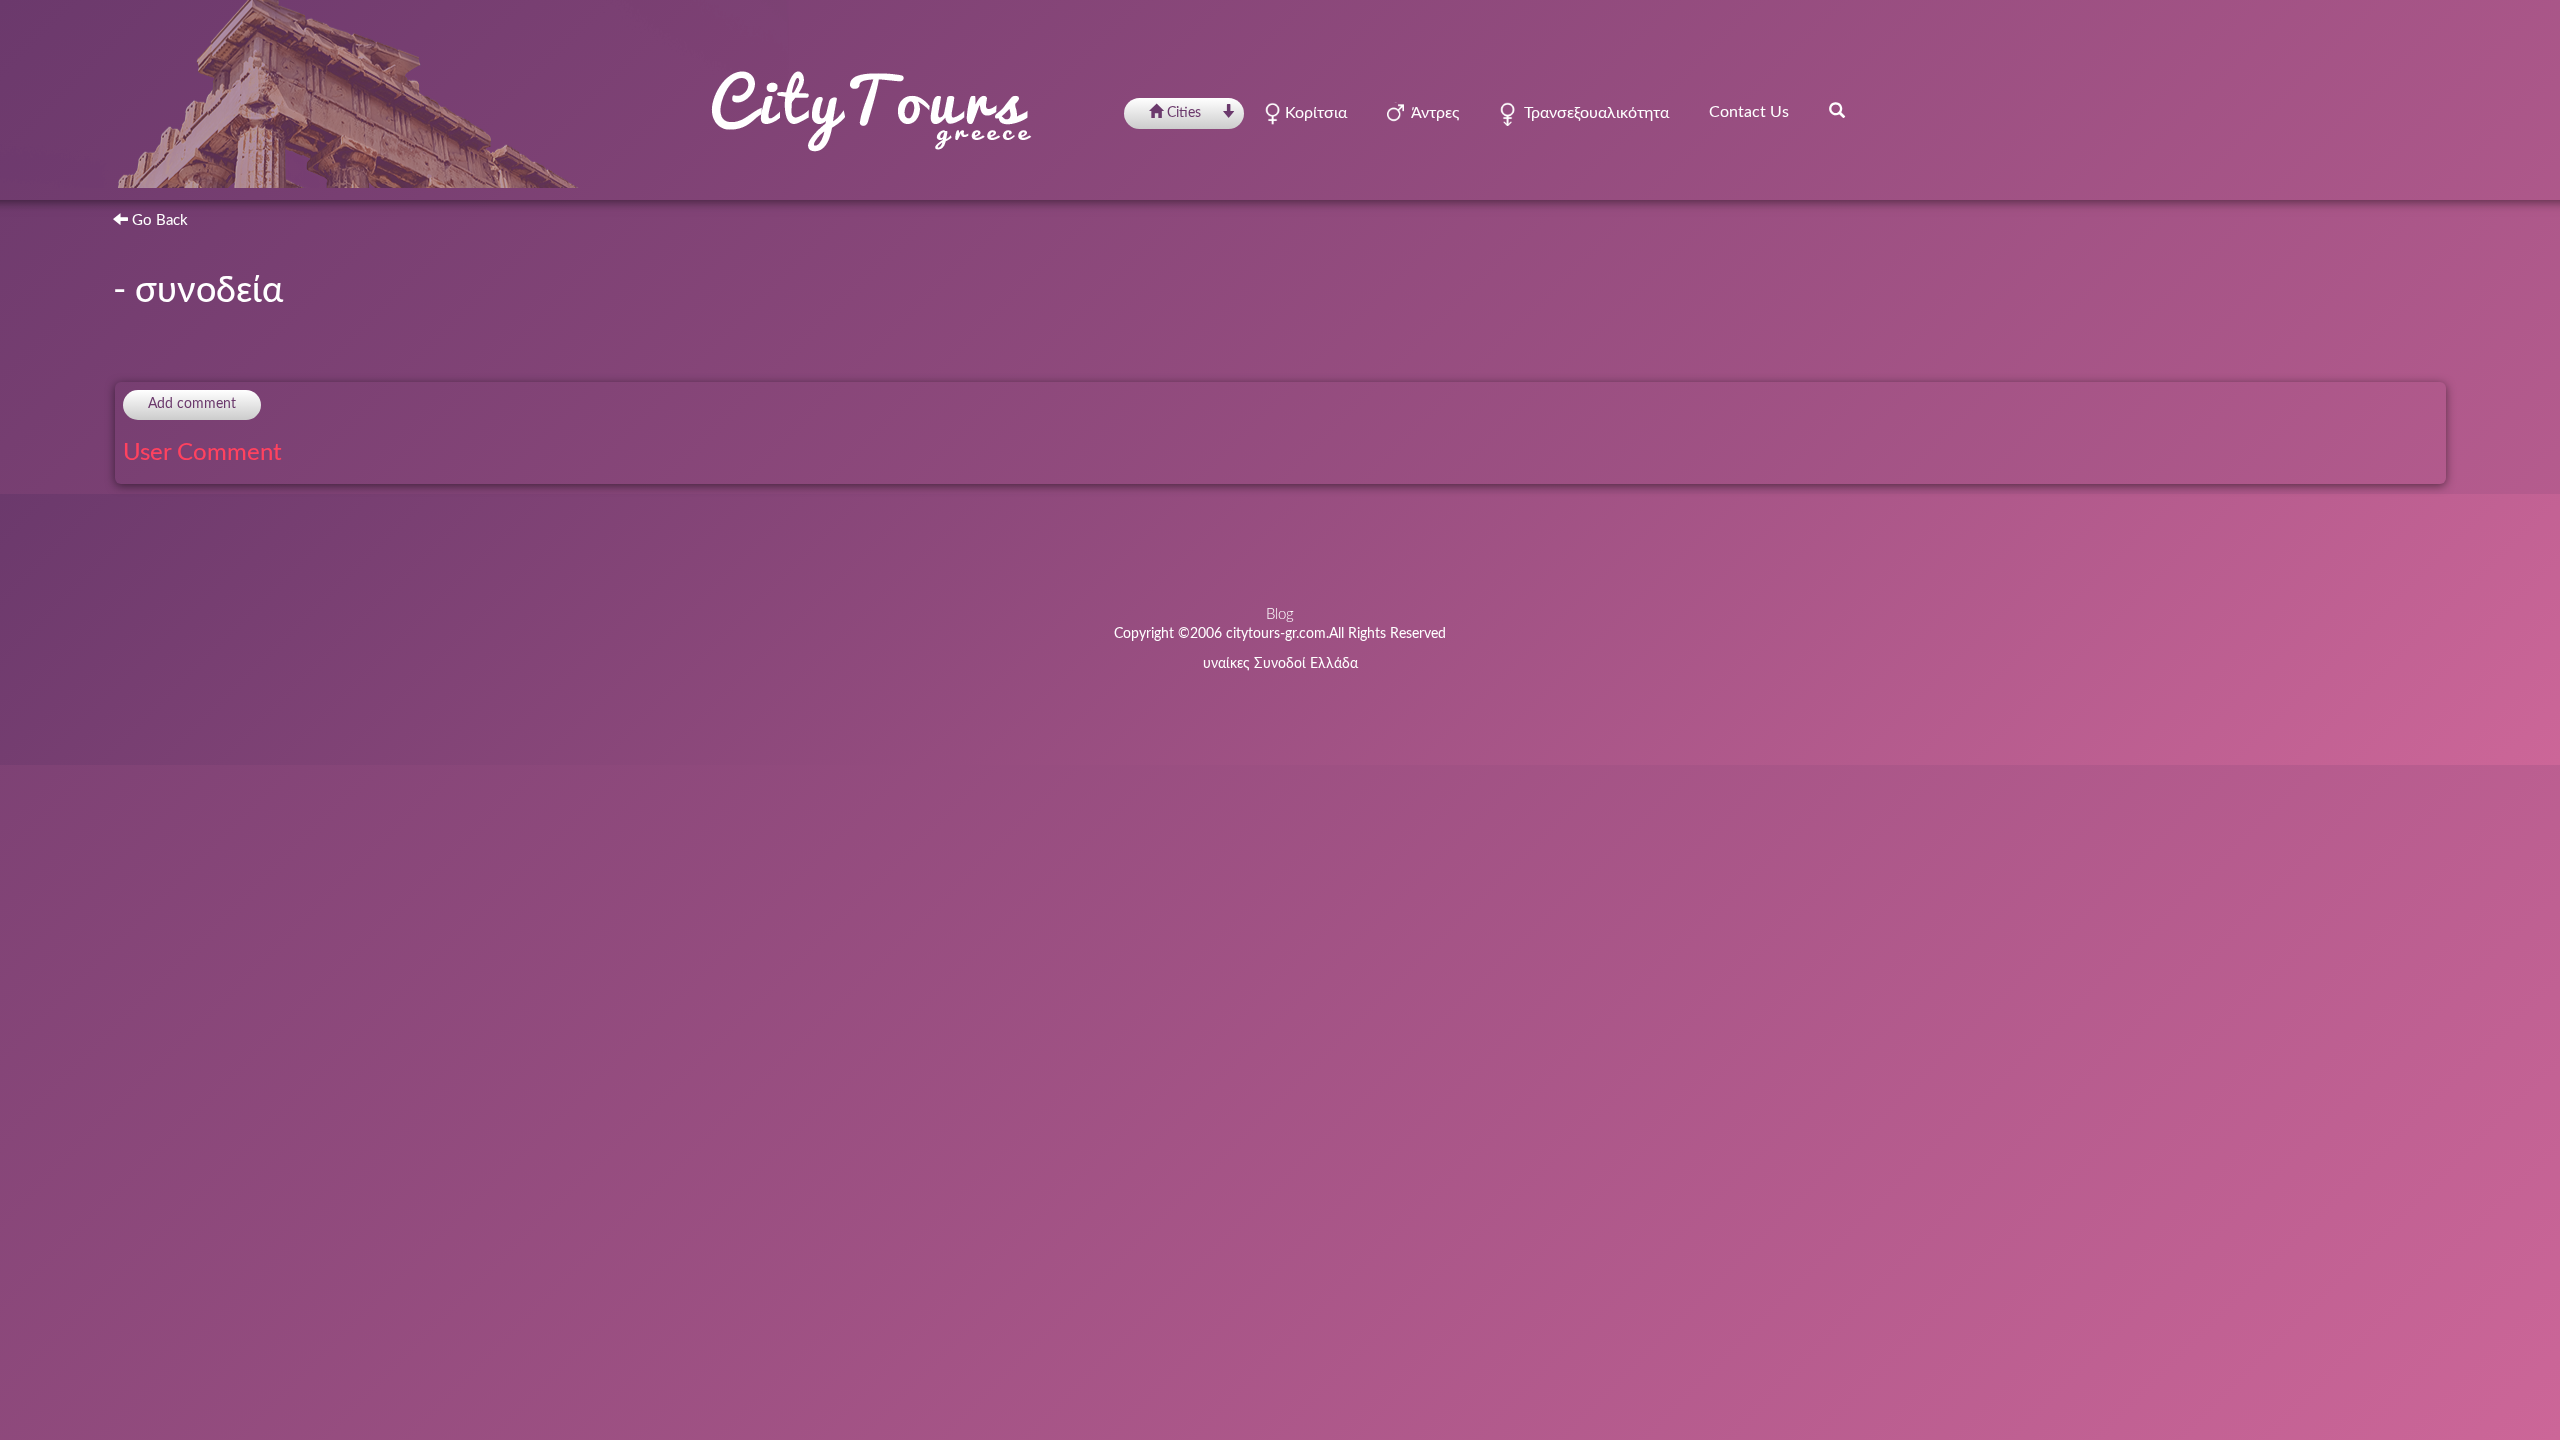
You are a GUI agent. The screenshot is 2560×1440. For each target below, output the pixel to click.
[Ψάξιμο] (1837, 110)
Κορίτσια (1314, 113)
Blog (1280, 614)
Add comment (192, 404)
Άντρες (1431, 113)
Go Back (158, 220)
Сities (1184, 113)
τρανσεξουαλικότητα (1592, 113)
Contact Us (1749, 112)
